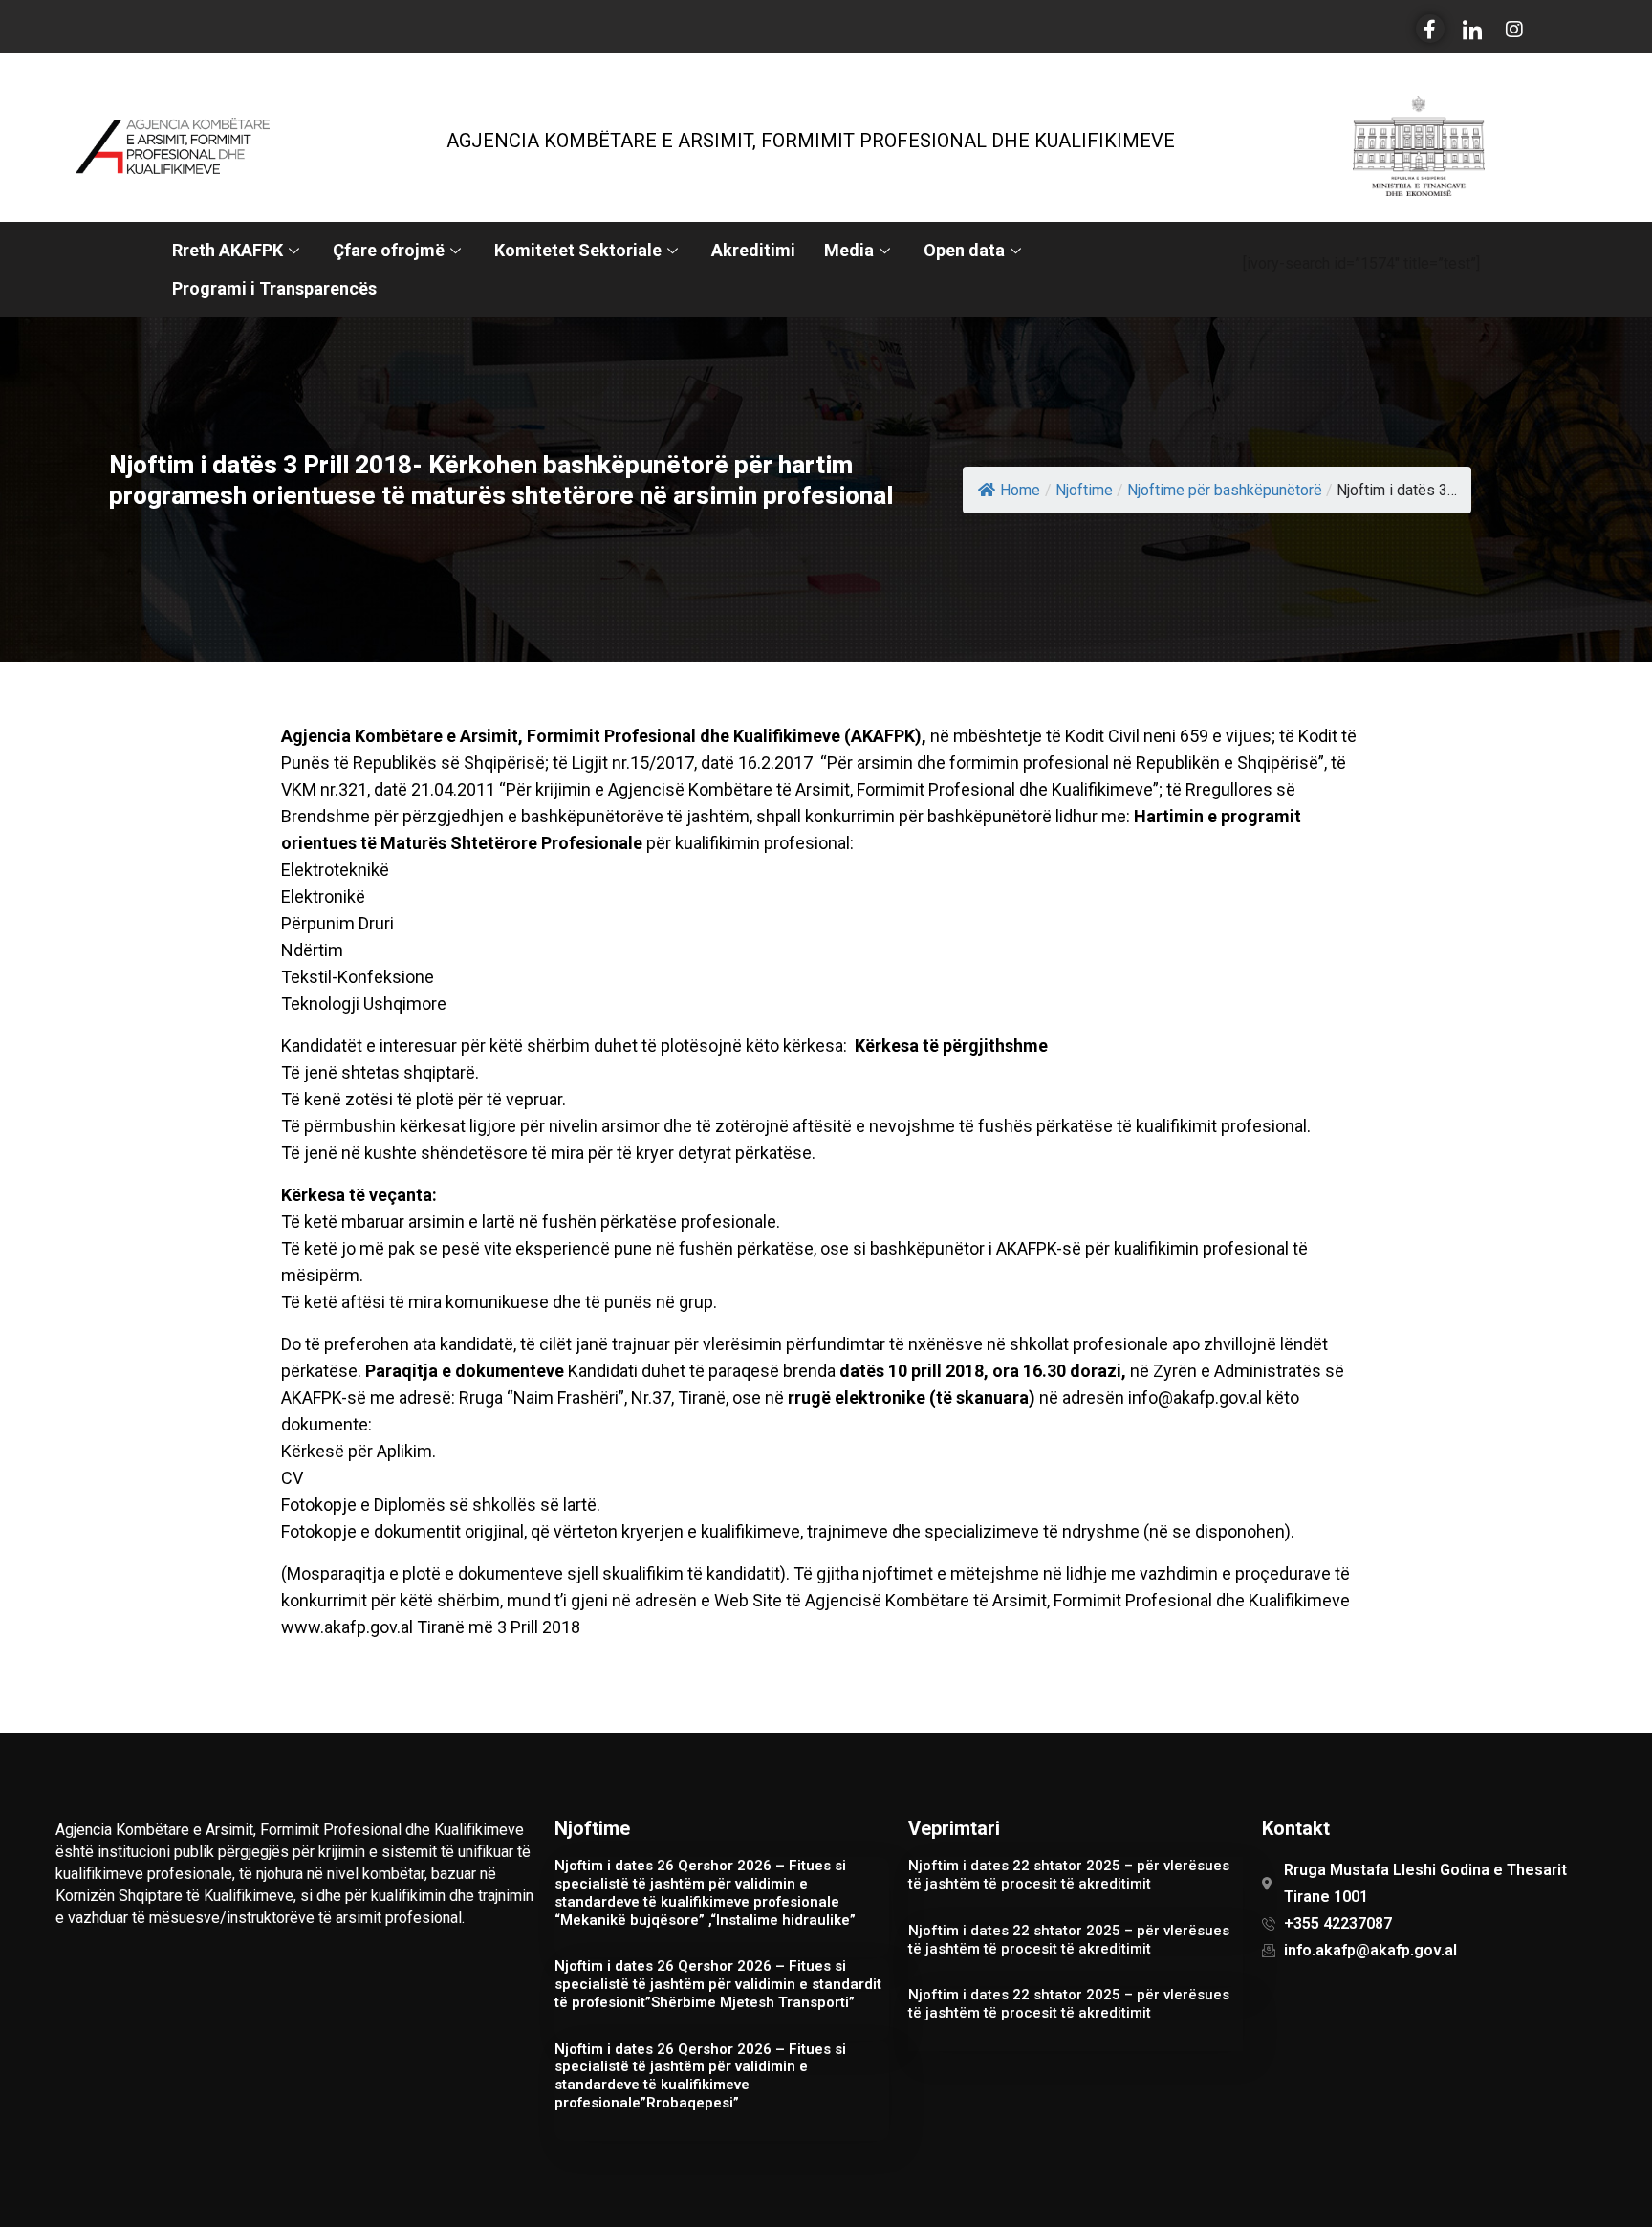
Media (849, 250)
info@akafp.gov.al (1195, 1397)
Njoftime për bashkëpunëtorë (1225, 490)
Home (1020, 490)
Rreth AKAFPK (228, 250)
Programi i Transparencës (274, 288)
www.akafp (324, 1627)
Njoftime (1084, 490)
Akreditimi (753, 250)
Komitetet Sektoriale (578, 250)
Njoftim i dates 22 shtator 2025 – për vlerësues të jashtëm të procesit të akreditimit (1069, 1875)
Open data (964, 250)
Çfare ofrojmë (389, 250)
